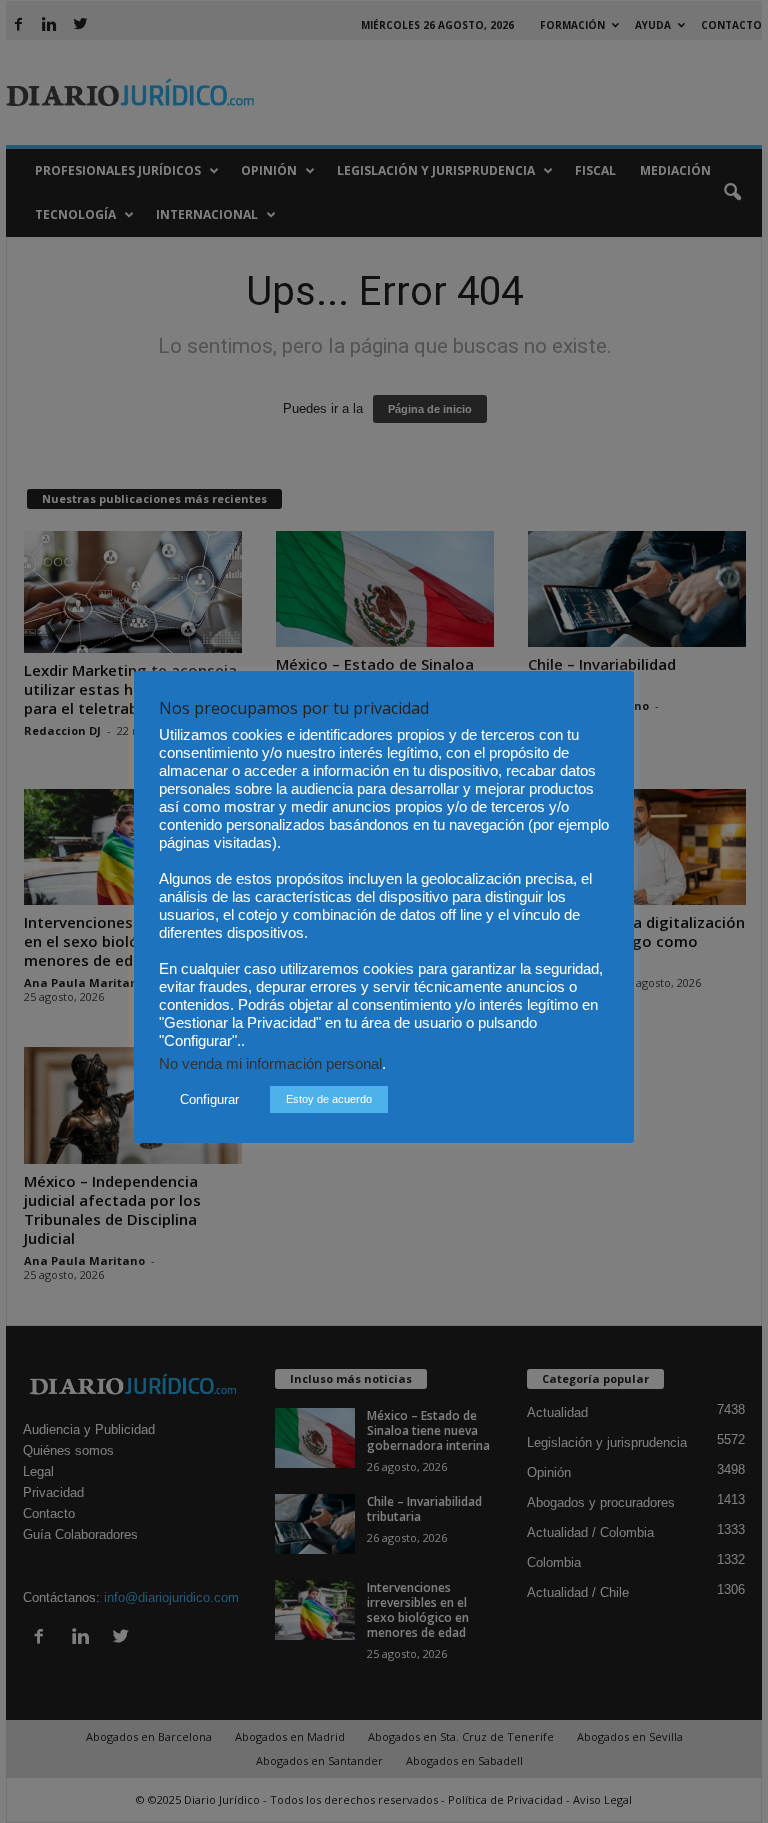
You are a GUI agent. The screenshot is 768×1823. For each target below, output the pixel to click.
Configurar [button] (209, 1099)
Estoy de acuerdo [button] (329, 1099)
